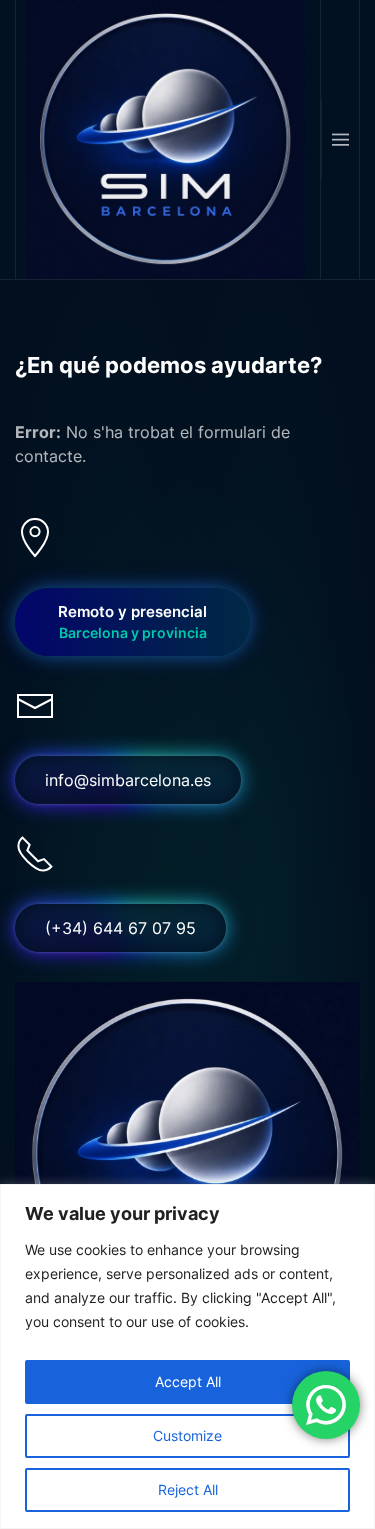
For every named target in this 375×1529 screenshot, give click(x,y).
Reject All (188, 1489)
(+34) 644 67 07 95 (120, 928)
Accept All (188, 1381)
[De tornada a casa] (168, 139)
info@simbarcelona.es (128, 780)
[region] (187, 1356)
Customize (187, 1435)
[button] (340, 139)
